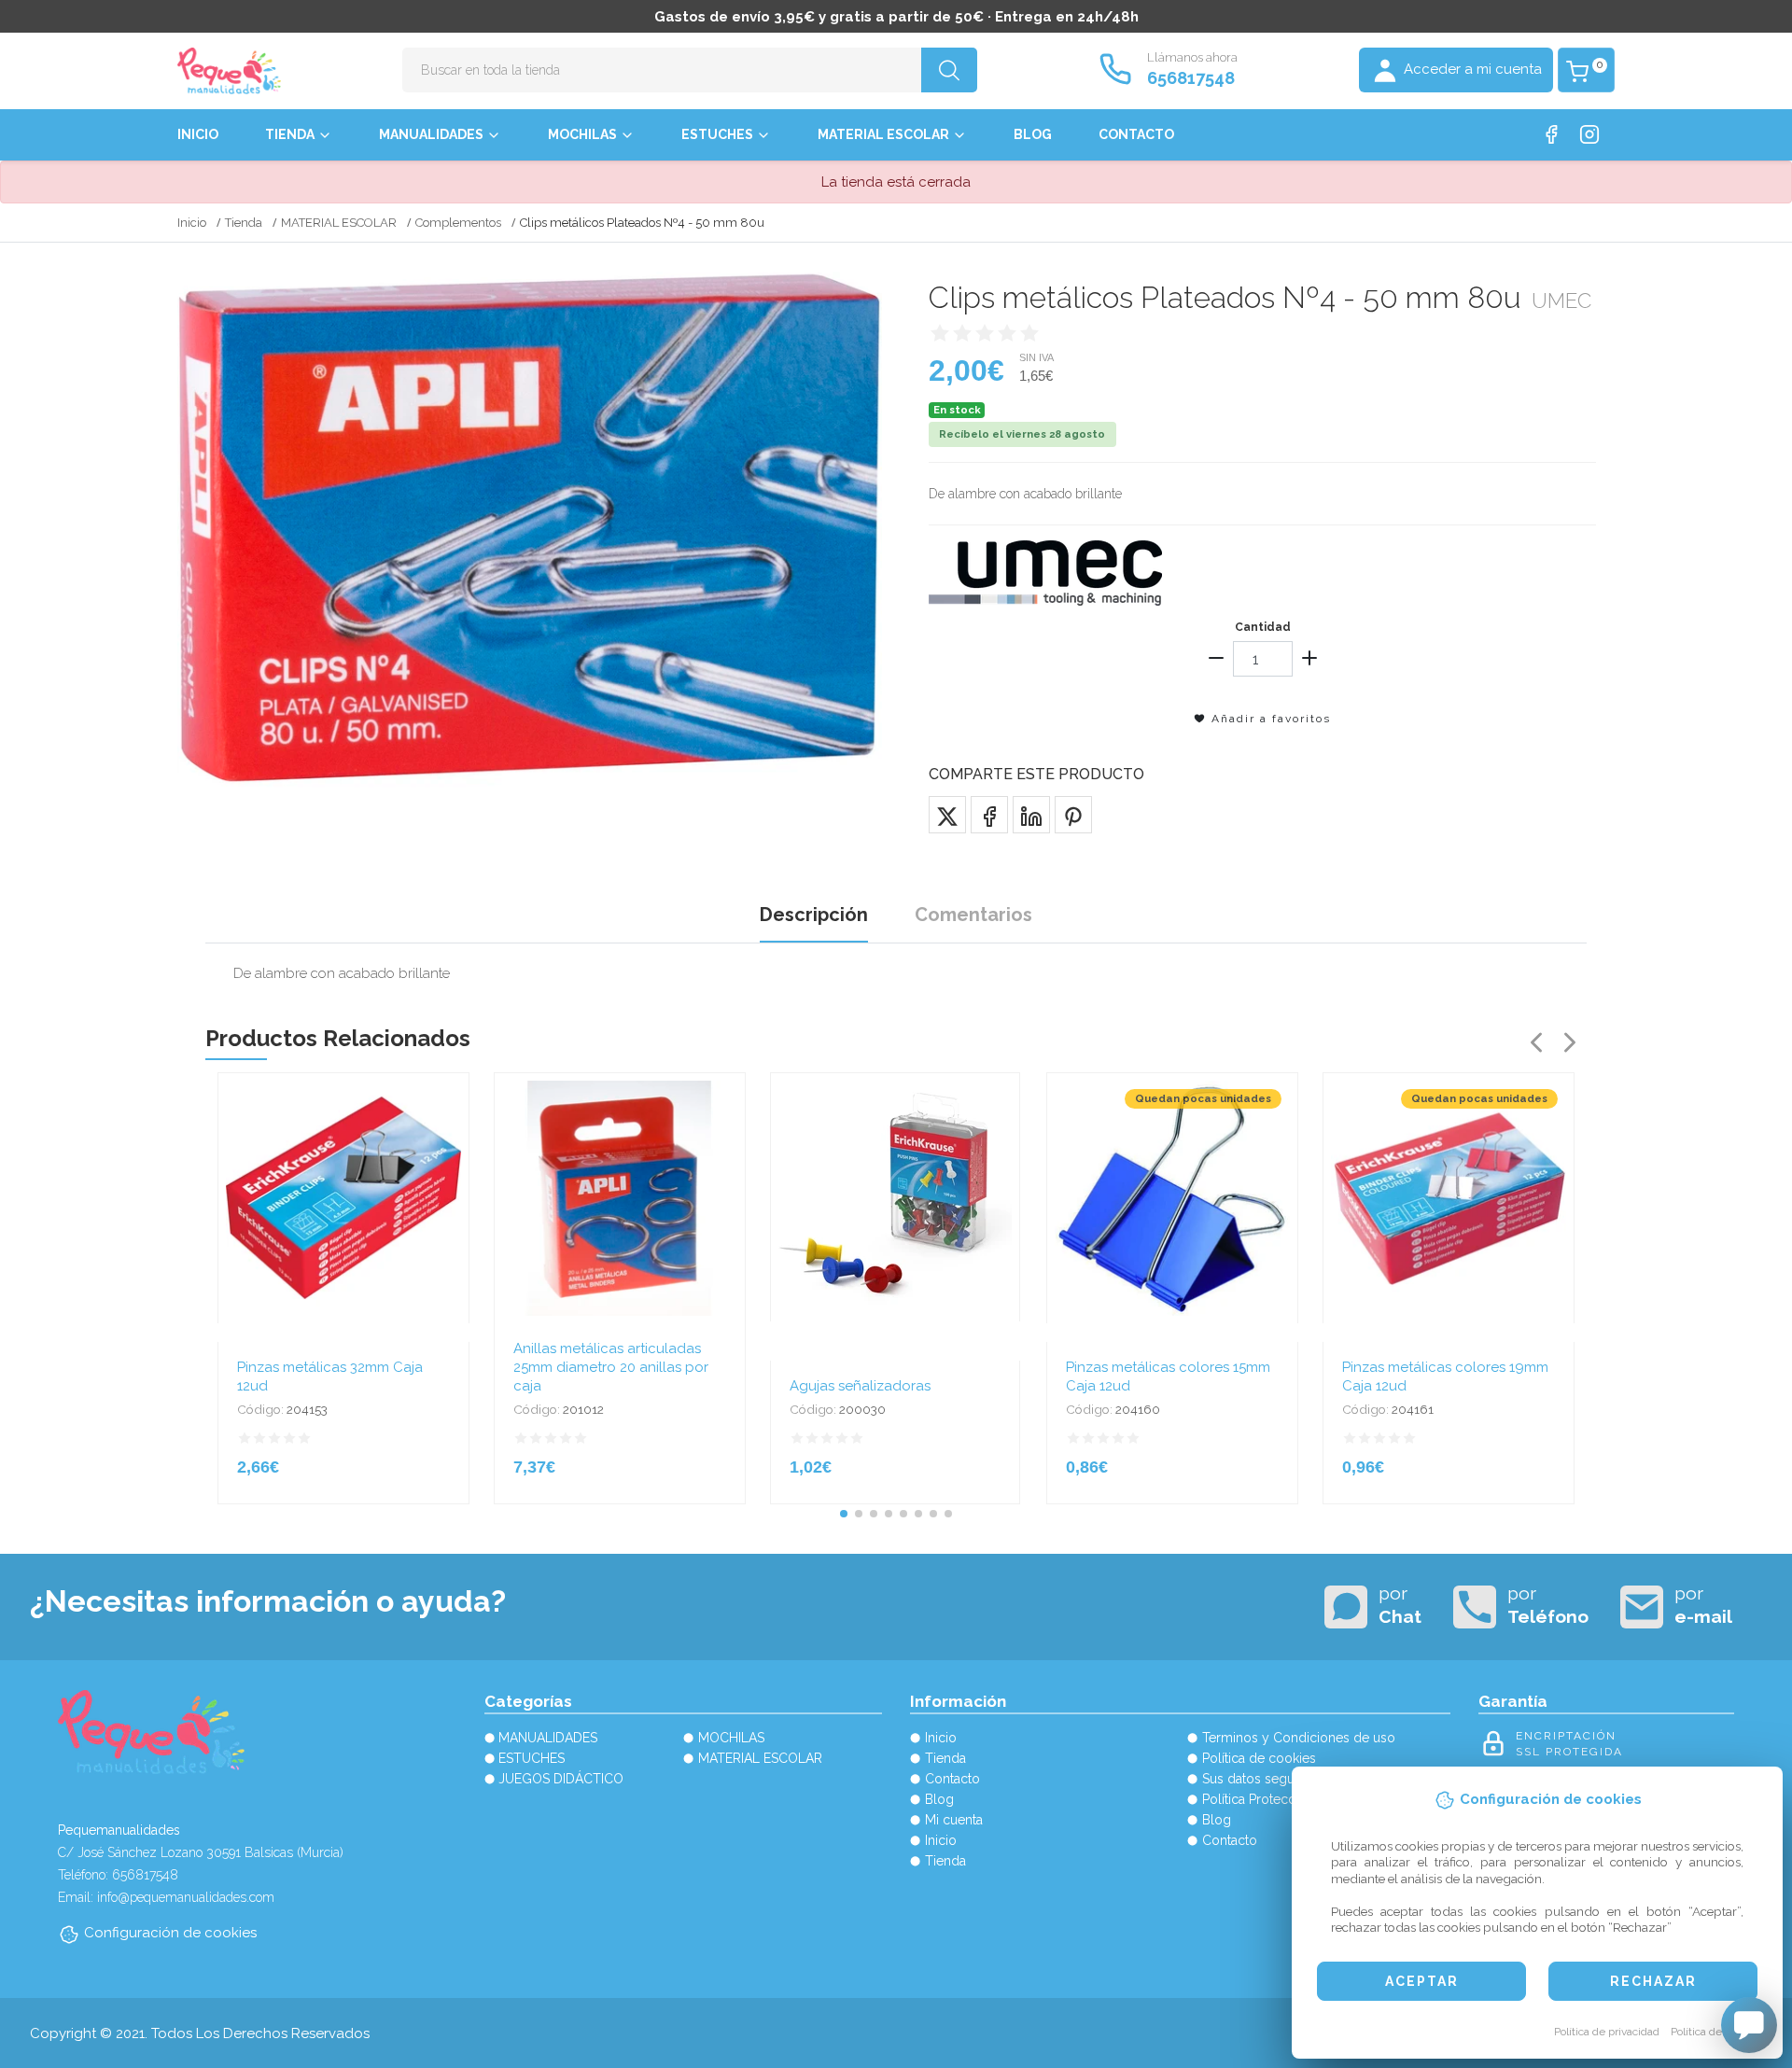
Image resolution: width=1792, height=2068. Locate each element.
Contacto (1136, 134)
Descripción (814, 915)
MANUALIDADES (431, 134)
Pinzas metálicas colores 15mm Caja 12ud (1168, 1376)
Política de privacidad (1607, 2032)
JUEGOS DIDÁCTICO (561, 1779)
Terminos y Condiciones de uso (1299, 1738)
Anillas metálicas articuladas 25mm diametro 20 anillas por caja (611, 1367)
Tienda (290, 134)
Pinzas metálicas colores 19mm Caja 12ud (1445, 1376)
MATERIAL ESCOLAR (883, 134)
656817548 (1191, 78)
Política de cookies (1717, 2032)
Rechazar (1653, 1981)
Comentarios (973, 915)
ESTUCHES (717, 134)
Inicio (198, 134)
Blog (1033, 134)
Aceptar (1422, 1981)
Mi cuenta (954, 1820)
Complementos (458, 223)
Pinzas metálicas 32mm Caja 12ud (330, 1376)
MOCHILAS (582, 134)
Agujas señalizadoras (860, 1386)
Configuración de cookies (170, 1933)
